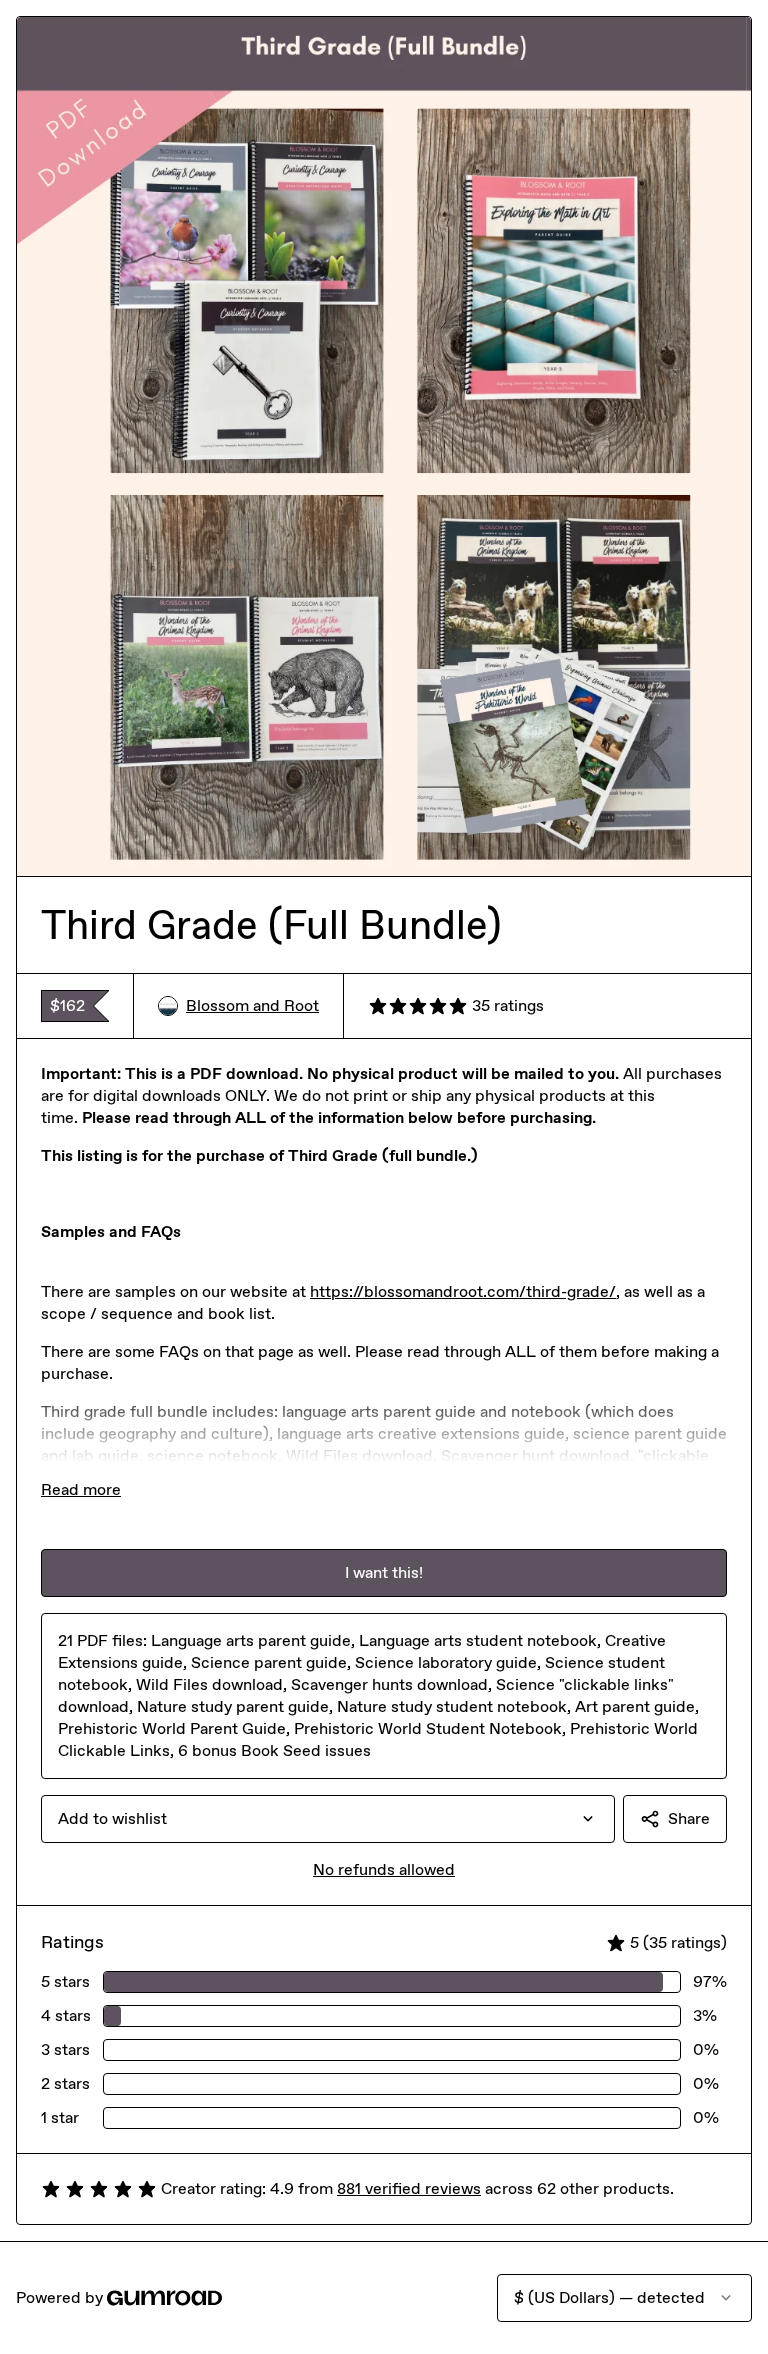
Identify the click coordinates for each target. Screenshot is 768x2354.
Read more (81, 1489)
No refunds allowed (384, 1869)
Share (689, 1818)
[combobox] (328, 1819)
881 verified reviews (409, 2188)
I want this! (384, 1572)
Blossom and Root (252, 1005)
